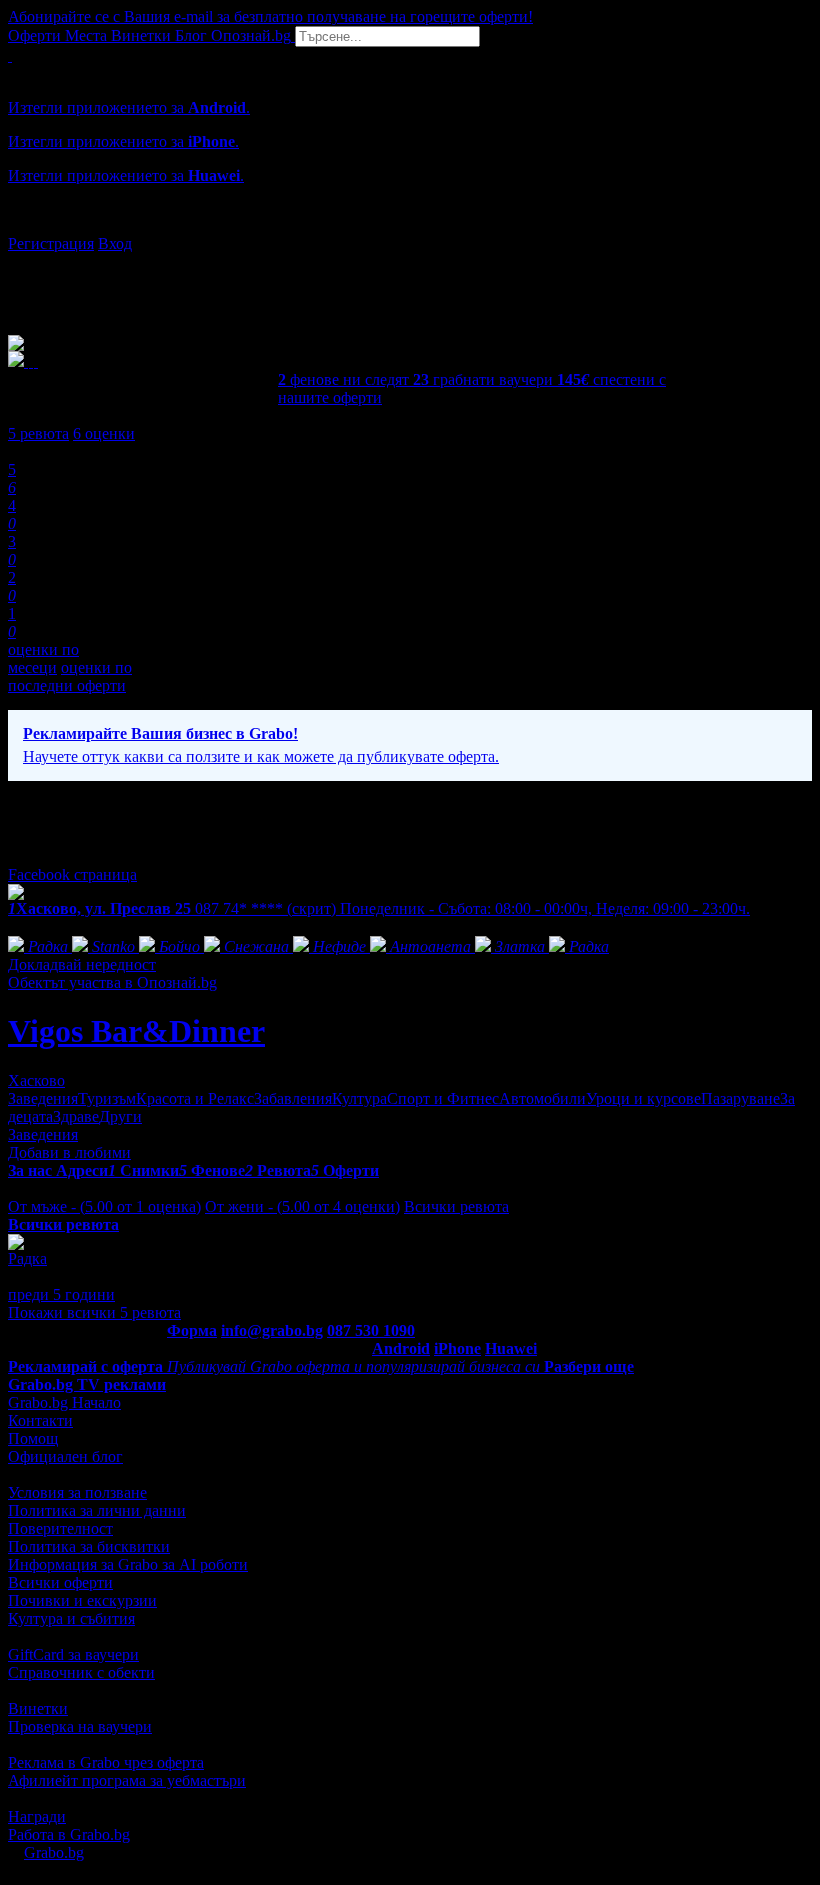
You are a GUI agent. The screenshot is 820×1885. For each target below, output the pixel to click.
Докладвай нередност (82, 964)
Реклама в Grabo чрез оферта (106, 1762)
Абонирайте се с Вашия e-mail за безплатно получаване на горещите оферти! (270, 16)
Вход (115, 243)
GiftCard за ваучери (73, 1654)
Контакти (40, 1420)
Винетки (38, 1708)
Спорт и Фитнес (443, 1098)
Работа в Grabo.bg (69, 1834)
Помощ (33, 1438)
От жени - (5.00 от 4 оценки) (302, 1206)
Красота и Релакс (195, 1098)
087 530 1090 (371, 1330)
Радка (27, 1258)
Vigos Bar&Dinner (136, 1031)
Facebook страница (72, 874)
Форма (192, 1330)
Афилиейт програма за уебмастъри (127, 1780)
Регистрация (51, 243)
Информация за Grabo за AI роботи (128, 1564)
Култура (359, 1098)
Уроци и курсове (643, 1098)
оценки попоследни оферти (70, 676)
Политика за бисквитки (89, 1546)
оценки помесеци (43, 658)
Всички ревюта (456, 1206)
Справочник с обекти (81, 1672)
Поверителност (60, 1528)
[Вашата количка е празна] (10, 55)
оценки (104, 433)
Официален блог (65, 1456)
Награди (37, 1816)
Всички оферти (60, 1582)
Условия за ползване (77, 1492)
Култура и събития (71, 1618)
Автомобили (542, 1098)
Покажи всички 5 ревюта (94, 1312)
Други (120, 1116)
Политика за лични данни (97, 1510)
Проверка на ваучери (80, 1726)
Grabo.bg (54, 1852)
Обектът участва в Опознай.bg (112, 982)
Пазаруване (740, 1098)
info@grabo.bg (272, 1330)
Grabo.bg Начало (64, 1402)
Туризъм (107, 1098)
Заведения (43, 1098)
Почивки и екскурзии (82, 1600)
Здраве (76, 1116)
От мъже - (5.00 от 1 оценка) (104, 1206)
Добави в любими (69, 1152)
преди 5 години (61, 1294)
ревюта (38, 433)
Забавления (293, 1098)
